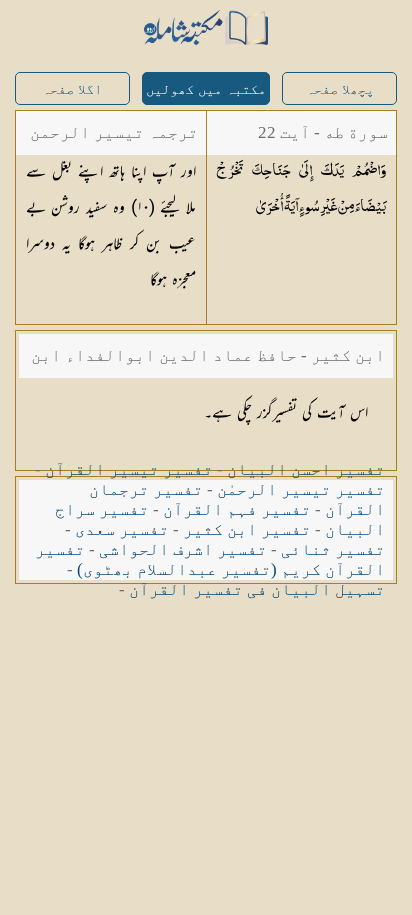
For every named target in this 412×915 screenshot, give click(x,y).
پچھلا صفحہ (340, 89)
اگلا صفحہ (72, 89)
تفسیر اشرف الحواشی (183, 549)
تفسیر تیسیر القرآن (129, 469)
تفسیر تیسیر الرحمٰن (301, 489)
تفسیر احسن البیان (306, 469)
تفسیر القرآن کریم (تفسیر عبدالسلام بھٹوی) (210, 559)
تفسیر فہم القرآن (237, 509)
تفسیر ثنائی (333, 549)
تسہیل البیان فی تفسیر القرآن (257, 589)
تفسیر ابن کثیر (247, 529)
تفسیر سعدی (122, 529)
